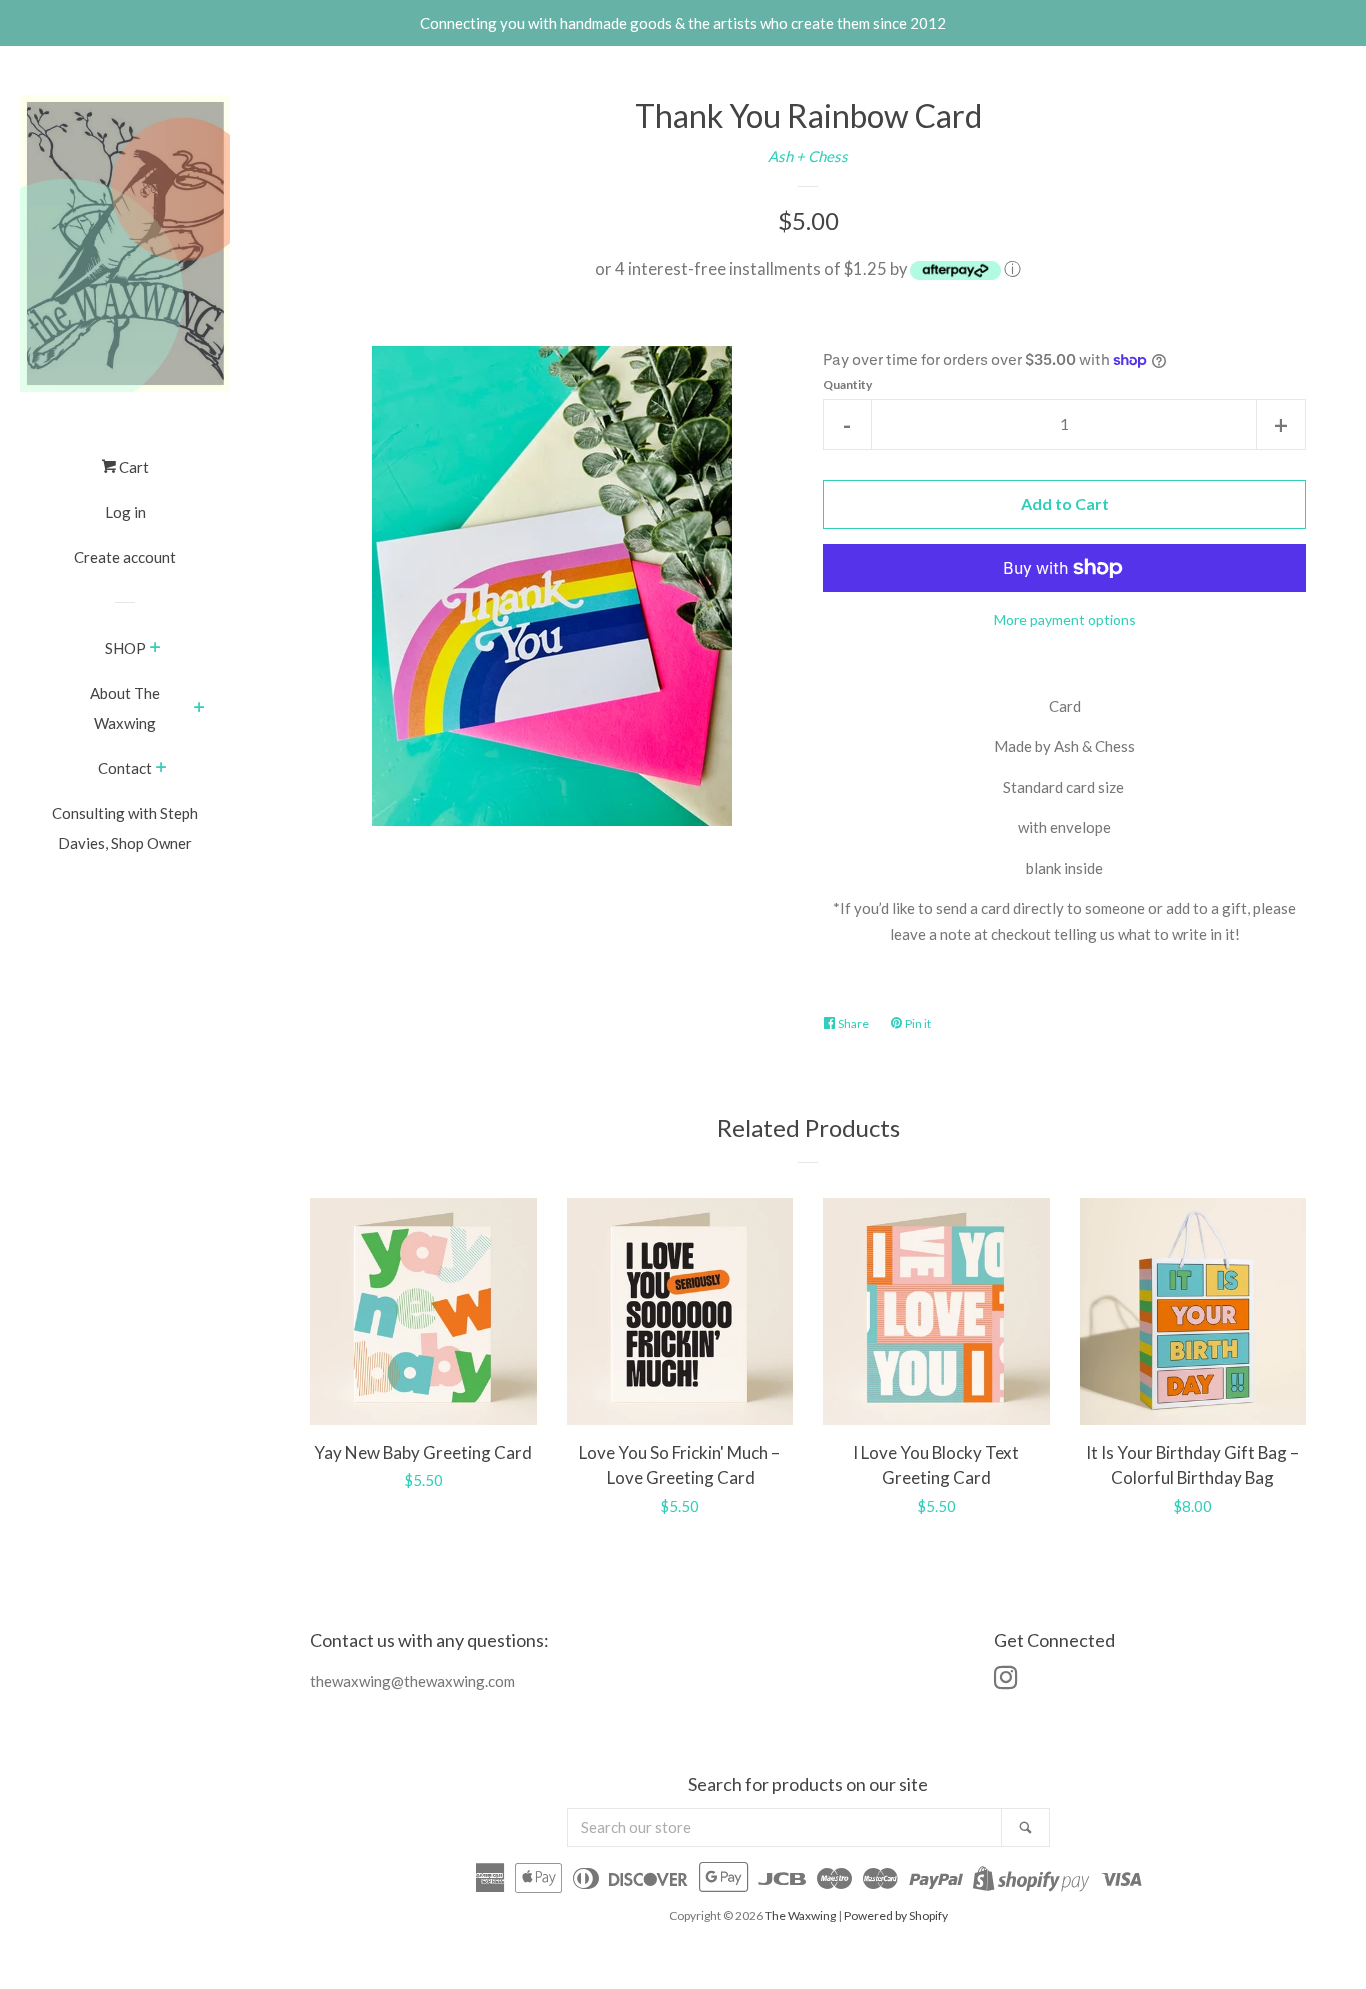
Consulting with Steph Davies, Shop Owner (125, 828)
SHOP (125, 648)
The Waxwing (800, 1915)
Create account (125, 557)
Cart (132, 467)
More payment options (1065, 619)
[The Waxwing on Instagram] (1006, 1681)
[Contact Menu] (161, 769)
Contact (125, 768)
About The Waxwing (125, 708)
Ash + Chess (808, 156)
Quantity (847, 384)
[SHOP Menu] (155, 649)
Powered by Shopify (896, 1915)
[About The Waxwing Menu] (199, 709)
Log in (125, 512)
